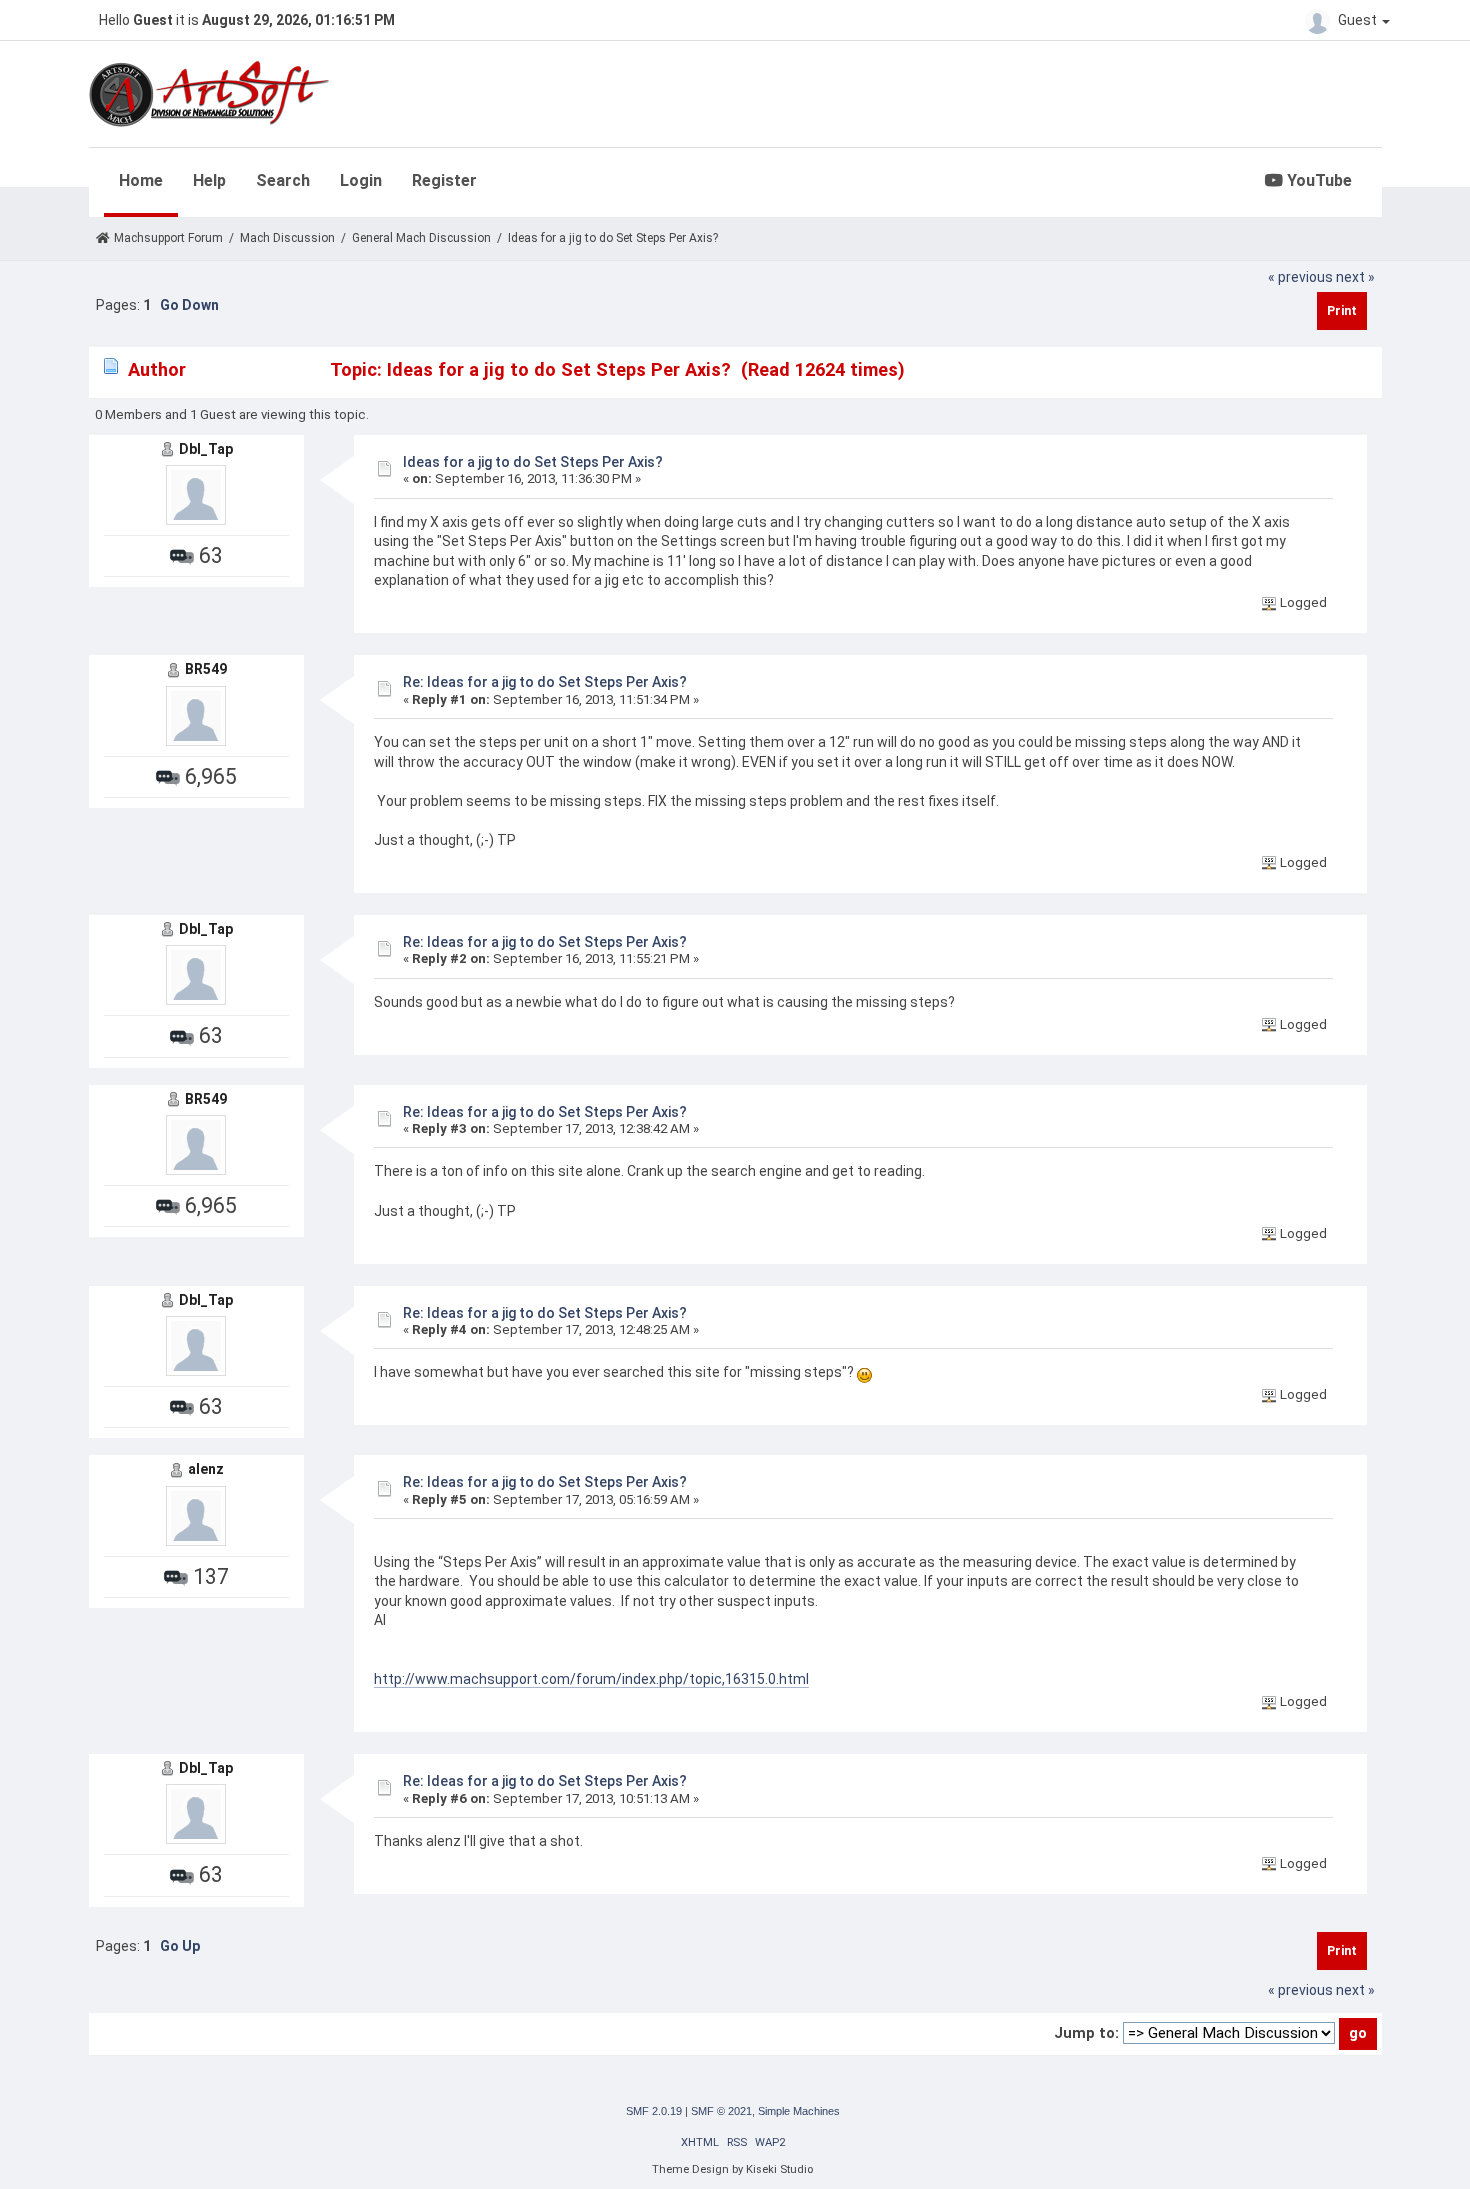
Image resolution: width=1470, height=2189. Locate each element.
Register (444, 180)
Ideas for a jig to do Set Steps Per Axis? (533, 462)
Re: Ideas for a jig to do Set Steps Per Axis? (545, 682)
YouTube (1317, 180)
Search (283, 180)
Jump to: (1086, 2033)
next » (1355, 277)
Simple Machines (799, 2111)
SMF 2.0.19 (654, 2111)
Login (361, 180)
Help (209, 180)
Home (141, 180)
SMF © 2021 (721, 2111)
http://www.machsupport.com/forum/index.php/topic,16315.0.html (591, 1679)
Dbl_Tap (206, 449)
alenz (206, 1469)
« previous (1300, 277)
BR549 (206, 669)
